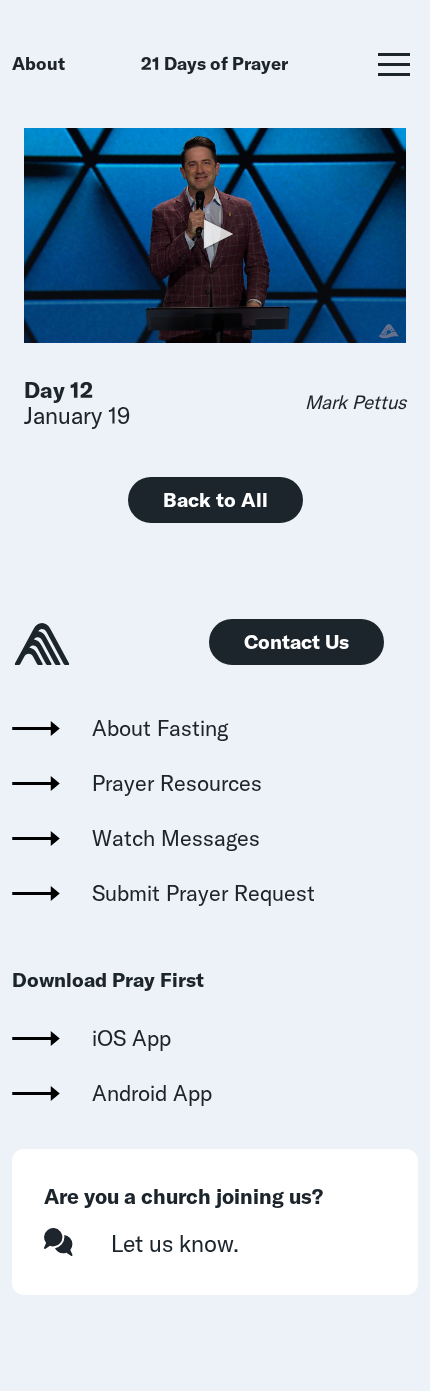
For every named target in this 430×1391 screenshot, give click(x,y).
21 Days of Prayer (214, 63)
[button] (394, 64)
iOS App (131, 1038)
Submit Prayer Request (203, 893)
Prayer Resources (177, 783)
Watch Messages (176, 838)
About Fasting (160, 728)
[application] (215, 235)
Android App (152, 1093)
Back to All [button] (215, 499)
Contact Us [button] (296, 641)
